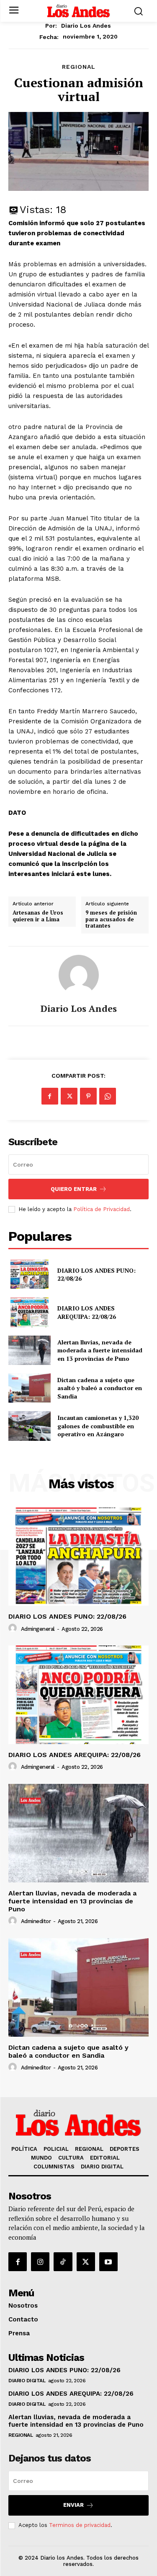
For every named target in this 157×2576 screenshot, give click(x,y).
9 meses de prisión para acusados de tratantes (111, 919)
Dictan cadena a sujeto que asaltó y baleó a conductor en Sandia (100, 1388)
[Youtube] (108, 2261)
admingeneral (38, 1629)
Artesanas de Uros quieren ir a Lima (38, 916)
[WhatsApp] (108, 1096)
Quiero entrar (74, 1189)
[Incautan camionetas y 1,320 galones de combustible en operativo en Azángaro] (30, 1426)
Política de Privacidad (102, 1209)
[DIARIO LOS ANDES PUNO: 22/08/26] (30, 1274)
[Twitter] (69, 1096)
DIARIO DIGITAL (27, 2381)
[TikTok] (63, 2261)
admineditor (36, 1921)
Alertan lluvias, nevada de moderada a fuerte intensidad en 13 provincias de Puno (100, 1350)
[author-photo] (14, 1628)
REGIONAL (79, 67)
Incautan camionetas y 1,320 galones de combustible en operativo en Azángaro (98, 1426)
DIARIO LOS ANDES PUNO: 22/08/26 (97, 1275)
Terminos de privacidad (80, 2525)
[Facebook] (50, 1096)
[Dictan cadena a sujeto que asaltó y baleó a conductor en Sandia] (30, 1388)
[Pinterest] (88, 1096)
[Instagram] (40, 2261)
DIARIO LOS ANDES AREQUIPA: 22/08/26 (87, 1312)
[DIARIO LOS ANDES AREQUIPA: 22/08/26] (30, 1312)
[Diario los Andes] (79, 975)
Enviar (73, 2505)
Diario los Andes (86, 26)
